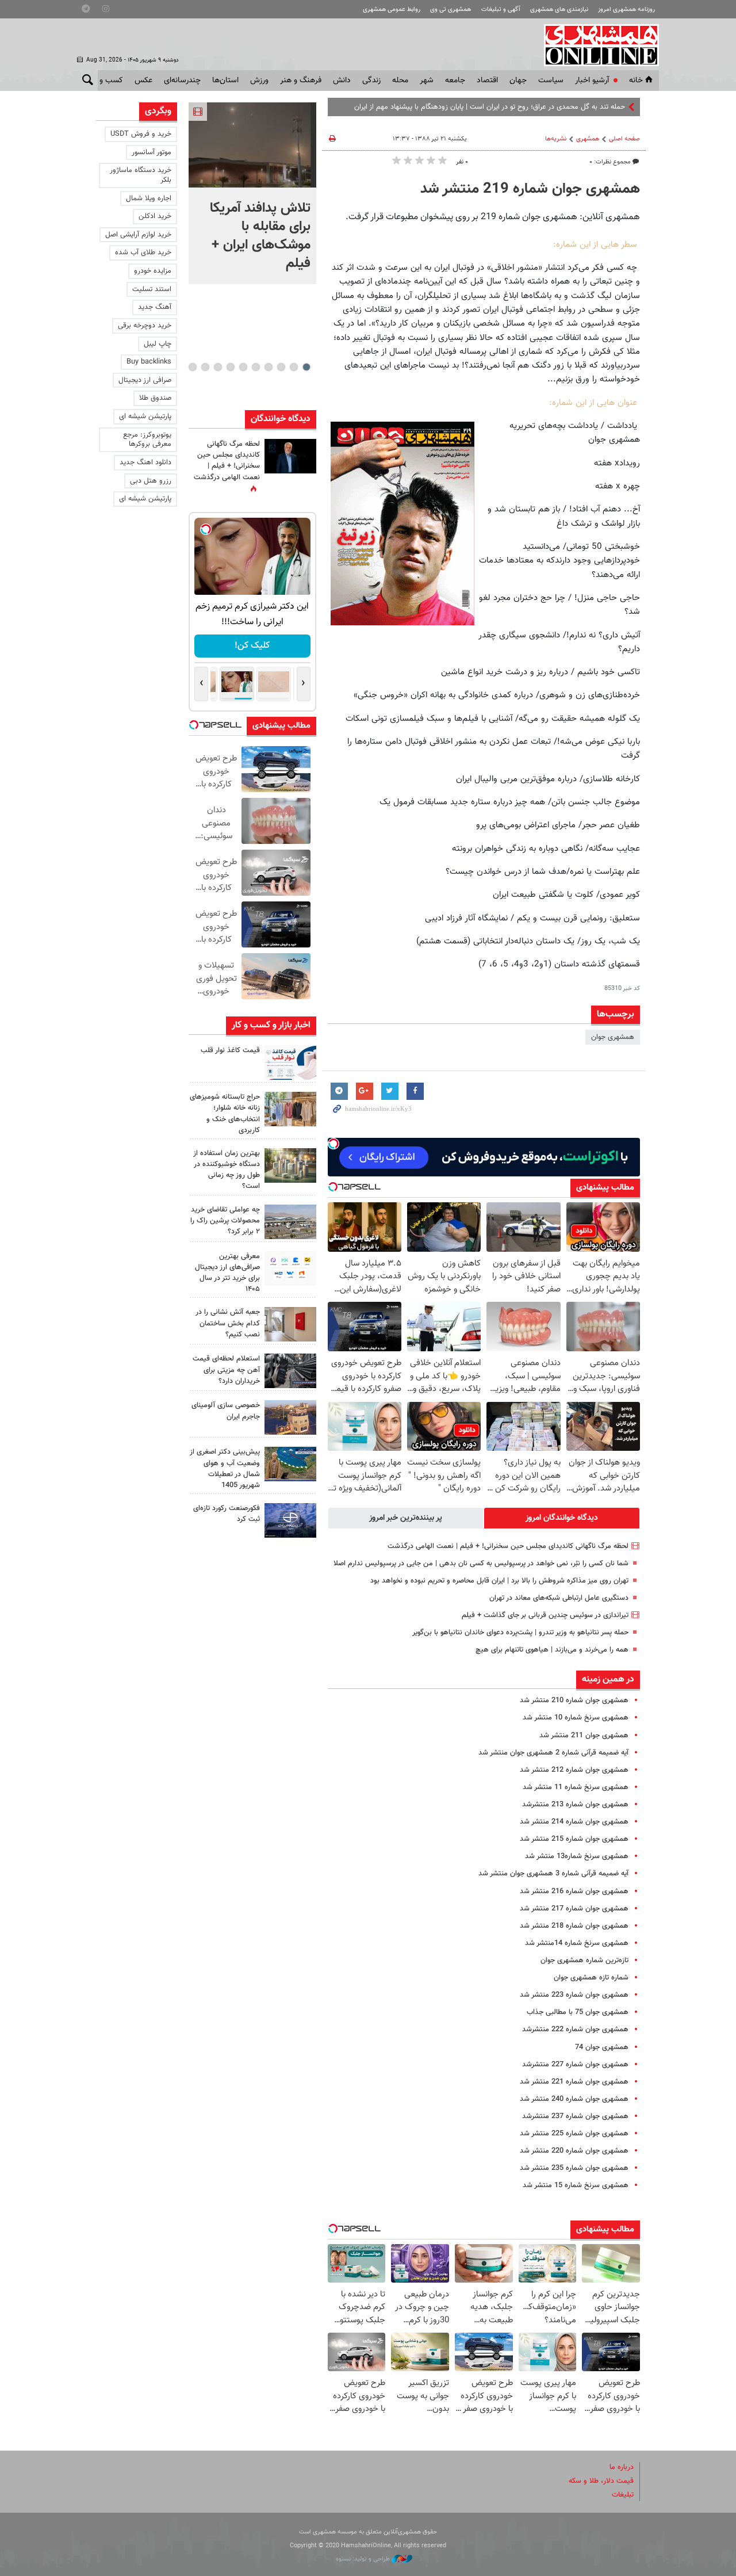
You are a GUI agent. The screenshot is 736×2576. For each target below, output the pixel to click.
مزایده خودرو (153, 271)
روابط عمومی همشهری (392, 9)
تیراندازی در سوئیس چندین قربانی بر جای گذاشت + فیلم (545, 1615)
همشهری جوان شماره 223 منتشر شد (574, 1995)
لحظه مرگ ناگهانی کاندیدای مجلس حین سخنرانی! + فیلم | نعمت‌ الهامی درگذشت (508, 1546)
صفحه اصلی (624, 139)
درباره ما (622, 2467)
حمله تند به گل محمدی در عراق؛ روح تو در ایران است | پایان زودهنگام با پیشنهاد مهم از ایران (490, 107)
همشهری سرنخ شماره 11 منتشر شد (576, 1787)
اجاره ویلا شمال (149, 198)
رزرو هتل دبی (151, 481)
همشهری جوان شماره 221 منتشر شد (574, 2082)
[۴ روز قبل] (290, 1268)
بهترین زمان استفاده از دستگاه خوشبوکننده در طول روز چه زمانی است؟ (227, 1170)
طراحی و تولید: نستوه (364, 2559)
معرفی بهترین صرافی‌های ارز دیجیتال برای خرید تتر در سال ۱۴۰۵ (227, 1273)
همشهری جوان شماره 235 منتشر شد (574, 2168)
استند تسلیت (152, 289)
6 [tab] (243, 367)
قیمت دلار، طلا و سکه (601, 2481)
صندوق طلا (155, 398)
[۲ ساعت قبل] (252, 145)
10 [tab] (193, 367)
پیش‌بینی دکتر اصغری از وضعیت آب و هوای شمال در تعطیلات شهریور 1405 (225, 1469)
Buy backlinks (149, 362)
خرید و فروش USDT (141, 134)
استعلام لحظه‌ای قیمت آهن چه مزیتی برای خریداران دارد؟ (226, 1370)
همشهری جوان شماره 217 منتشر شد (574, 1909)
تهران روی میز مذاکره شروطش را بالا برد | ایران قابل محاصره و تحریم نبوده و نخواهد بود (499, 1581)
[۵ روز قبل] (290, 1371)
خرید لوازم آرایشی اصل (138, 235)
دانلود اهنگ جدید (145, 463)
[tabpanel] (252, 193)
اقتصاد (487, 81)
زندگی (371, 81)
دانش (342, 81)
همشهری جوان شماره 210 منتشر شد (574, 1700)
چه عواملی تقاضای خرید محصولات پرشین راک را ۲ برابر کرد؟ (225, 1221)
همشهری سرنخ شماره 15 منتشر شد (576, 2185)
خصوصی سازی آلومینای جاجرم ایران (226, 1411)
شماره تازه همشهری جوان (591, 1978)
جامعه (455, 81)
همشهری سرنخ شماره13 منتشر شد (577, 1856)
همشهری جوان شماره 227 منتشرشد (575, 2065)
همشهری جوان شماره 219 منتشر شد (530, 189)
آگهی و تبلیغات (501, 9)
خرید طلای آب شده (143, 253)
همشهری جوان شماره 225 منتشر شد (574, 2134)
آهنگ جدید (155, 307)
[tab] (562, 1518)
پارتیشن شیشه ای (145, 416)
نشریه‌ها (556, 139)
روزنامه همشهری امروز (626, 9)
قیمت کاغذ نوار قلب (230, 1050)
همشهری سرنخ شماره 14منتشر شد (577, 1943)
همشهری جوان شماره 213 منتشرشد (575, 1805)
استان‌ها (225, 81)
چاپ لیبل (158, 344)
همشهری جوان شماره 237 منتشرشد (575, 2116)
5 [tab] (256, 367)
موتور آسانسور (152, 152)
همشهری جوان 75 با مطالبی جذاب (578, 2012)
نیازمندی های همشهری (559, 9)
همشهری (588, 139)
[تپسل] (333, 1144)
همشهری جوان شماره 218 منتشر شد (574, 1926)
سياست (551, 81)
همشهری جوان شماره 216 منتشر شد (574, 1891)
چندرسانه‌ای (182, 81)
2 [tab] (294, 367)
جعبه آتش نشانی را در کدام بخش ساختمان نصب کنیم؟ (228, 1323)
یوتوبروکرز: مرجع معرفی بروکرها (147, 440)
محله (400, 81)
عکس (143, 81)
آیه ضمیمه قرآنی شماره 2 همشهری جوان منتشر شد (553, 1753)
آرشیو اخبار (592, 81)
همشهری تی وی (451, 9)
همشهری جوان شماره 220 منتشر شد (574, 2151)
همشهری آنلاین (596, 45)
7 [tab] (230, 367)
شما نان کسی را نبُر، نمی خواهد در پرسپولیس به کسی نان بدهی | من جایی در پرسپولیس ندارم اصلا (481, 1564)
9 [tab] (205, 367)
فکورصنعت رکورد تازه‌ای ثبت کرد (227, 1514)
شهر (427, 81)
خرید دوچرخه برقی (145, 326)
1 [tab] (306, 367)
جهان (518, 81)
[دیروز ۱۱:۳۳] (290, 456)
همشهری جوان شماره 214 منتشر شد (574, 1822)
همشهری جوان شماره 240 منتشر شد (574, 2099)
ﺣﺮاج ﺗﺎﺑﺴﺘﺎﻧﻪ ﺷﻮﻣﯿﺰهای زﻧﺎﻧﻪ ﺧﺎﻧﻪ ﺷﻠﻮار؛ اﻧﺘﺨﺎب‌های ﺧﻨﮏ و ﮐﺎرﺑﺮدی (225, 1114)
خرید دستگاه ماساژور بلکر (141, 175)
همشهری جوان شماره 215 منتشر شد (574, 1839)
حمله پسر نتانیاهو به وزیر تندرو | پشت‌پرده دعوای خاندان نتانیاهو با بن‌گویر (520, 1633)
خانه (636, 81)
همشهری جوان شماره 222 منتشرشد (575, 2030)
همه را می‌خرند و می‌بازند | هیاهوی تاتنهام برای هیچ (552, 1650)
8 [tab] (218, 367)
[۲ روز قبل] (290, 1062)
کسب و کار (106, 81)
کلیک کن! (260, 646)
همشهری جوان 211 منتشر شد (584, 1736)
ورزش (259, 81)
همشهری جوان (613, 1037)
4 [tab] (268, 367)
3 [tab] (281, 367)
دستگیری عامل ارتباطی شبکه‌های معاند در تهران (559, 1598)
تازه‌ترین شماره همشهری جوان (584, 1960)
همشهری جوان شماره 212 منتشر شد (574, 1770)
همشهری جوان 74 (602, 2047)
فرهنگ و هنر (301, 81)
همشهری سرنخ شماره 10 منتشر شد (576, 1718)
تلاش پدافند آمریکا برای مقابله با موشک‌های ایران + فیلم (260, 236)
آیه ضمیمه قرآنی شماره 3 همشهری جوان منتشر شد (553, 1874)
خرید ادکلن (155, 216)
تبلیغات (623, 2495)
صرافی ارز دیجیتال (145, 380)
